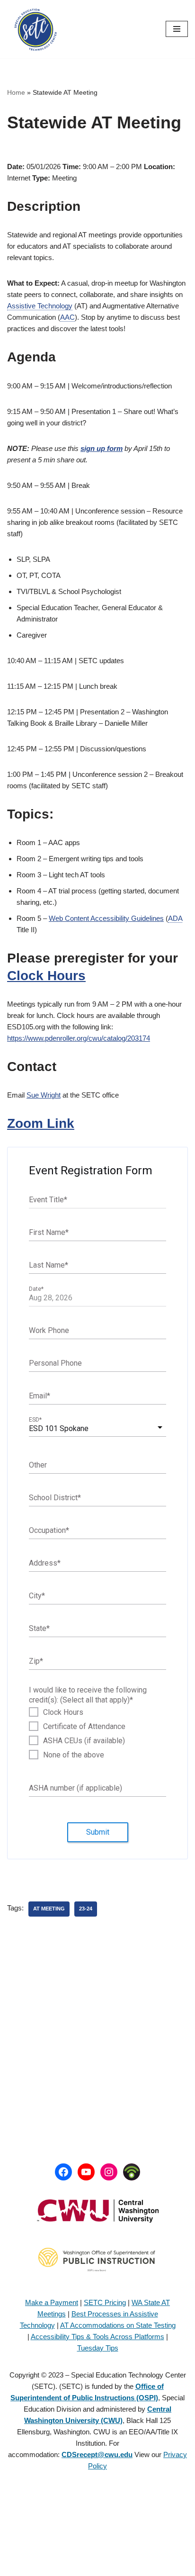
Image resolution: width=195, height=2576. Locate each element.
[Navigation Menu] (177, 29)
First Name (49, 1232)
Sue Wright (44, 1095)
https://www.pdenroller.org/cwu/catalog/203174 (79, 1038)
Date (36, 1289)
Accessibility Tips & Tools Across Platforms (97, 2337)
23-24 (86, 1909)
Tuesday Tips (98, 2348)
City (37, 1595)
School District (55, 1497)
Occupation (49, 1530)
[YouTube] (86, 2172)
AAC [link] (67, 317)
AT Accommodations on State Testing (118, 2325)
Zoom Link (41, 1123)
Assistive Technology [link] (40, 306)
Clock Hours (46, 976)
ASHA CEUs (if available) (84, 1741)
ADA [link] (175, 918)
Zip (36, 1661)
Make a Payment (52, 2302)
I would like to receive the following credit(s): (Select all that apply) (88, 1695)
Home (16, 92)
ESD (35, 1420)
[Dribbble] (132, 2172)
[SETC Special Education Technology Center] (35, 29)
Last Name (49, 1265)
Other (38, 1464)
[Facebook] (63, 2172)
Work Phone (49, 1330)
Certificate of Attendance (84, 1727)
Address (45, 1563)
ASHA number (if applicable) (75, 1788)
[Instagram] (109, 2172)
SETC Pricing (105, 2302)
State (39, 1628)
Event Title (48, 1199)
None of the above (74, 1755)
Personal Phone (55, 1363)
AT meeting (49, 1909)
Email (40, 1395)
